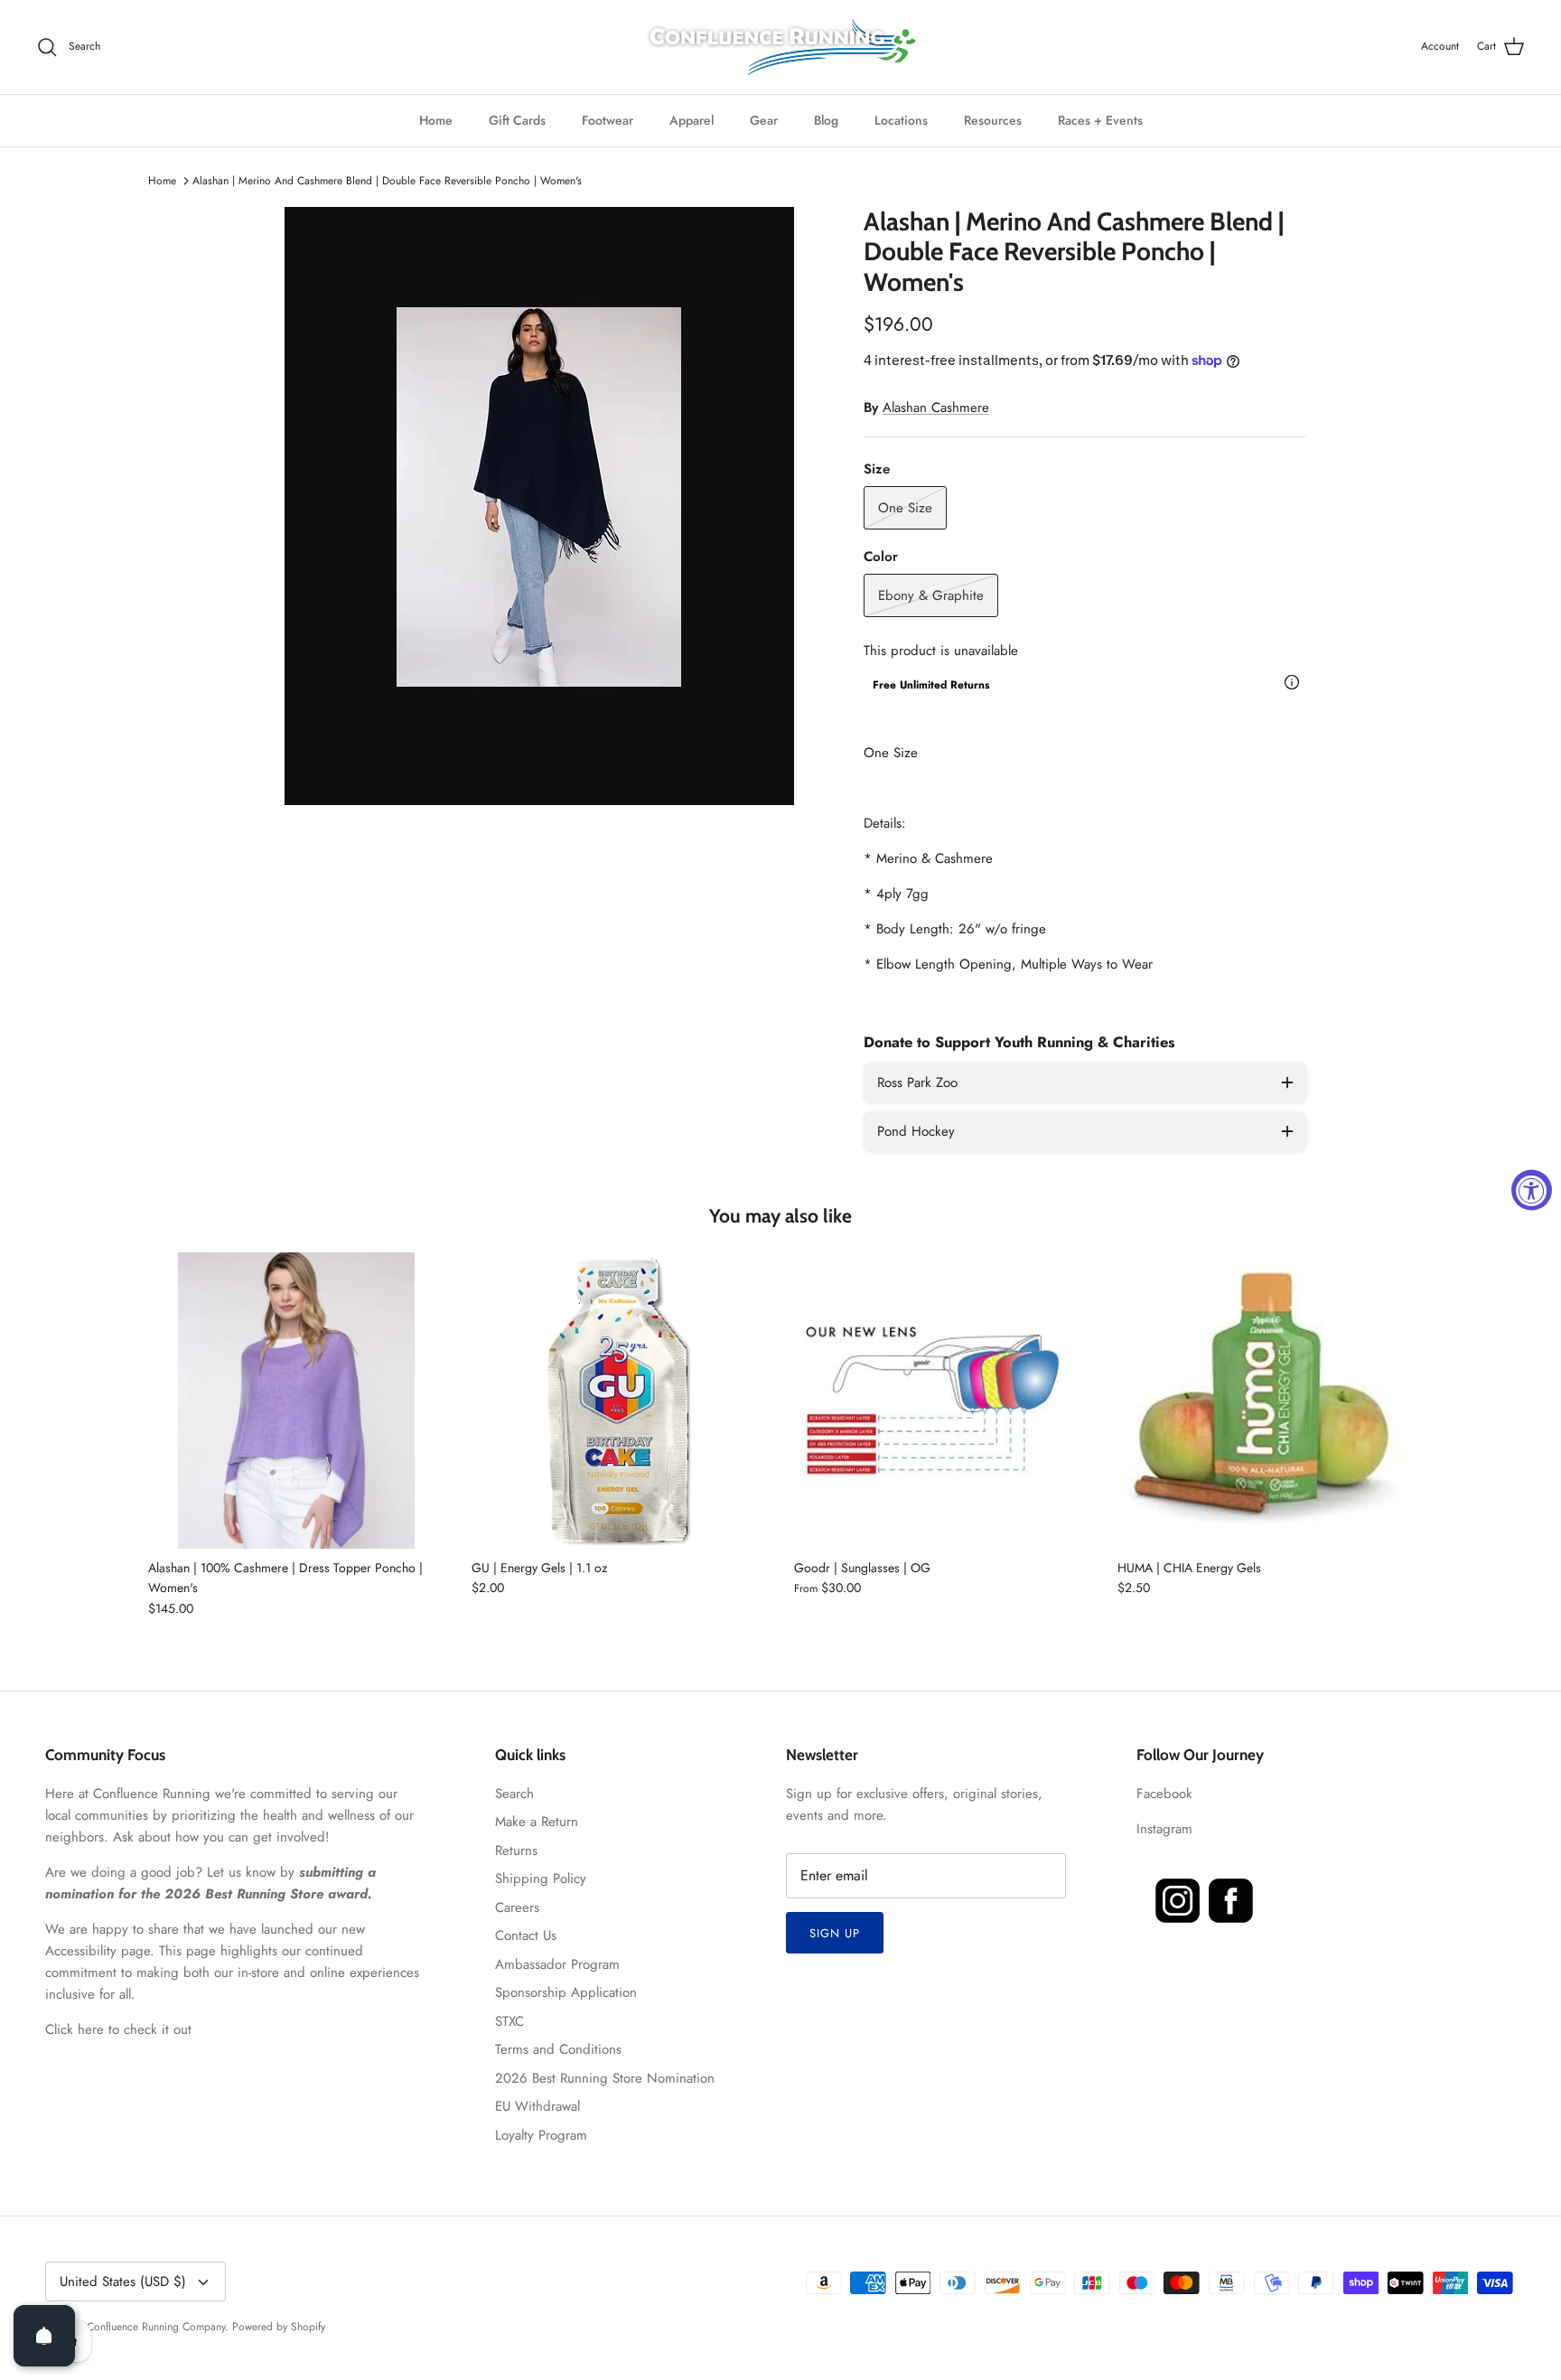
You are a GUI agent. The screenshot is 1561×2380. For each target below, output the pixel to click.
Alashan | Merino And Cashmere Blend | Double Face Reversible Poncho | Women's (387, 181)
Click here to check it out (118, 2029)
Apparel (692, 120)
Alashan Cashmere (936, 408)
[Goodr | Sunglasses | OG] (942, 1401)
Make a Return (537, 1822)
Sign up (835, 1933)
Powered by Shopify (279, 2327)
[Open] (44, 2336)
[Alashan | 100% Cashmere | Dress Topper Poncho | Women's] (296, 1401)
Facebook (1164, 1794)
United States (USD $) (123, 2282)
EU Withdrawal (537, 2106)
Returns (516, 1851)
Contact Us (526, 1935)
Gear (764, 120)
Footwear (608, 120)
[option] (539, 506)
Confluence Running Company (156, 2327)
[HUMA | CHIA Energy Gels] (1266, 1401)
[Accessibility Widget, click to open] (1532, 1190)
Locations (901, 120)
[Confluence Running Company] (780, 47)
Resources (993, 120)
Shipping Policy (541, 1879)
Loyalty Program (541, 2135)
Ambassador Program (557, 1964)
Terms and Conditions (558, 2049)
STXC (509, 2021)
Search (514, 1794)
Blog (826, 120)
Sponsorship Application (566, 1992)
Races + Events (1100, 120)
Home (436, 120)
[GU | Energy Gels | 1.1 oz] (620, 1401)
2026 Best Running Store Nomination (605, 2078)
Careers (517, 1907)
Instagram (1164, 1829)
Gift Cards (517, 120)
